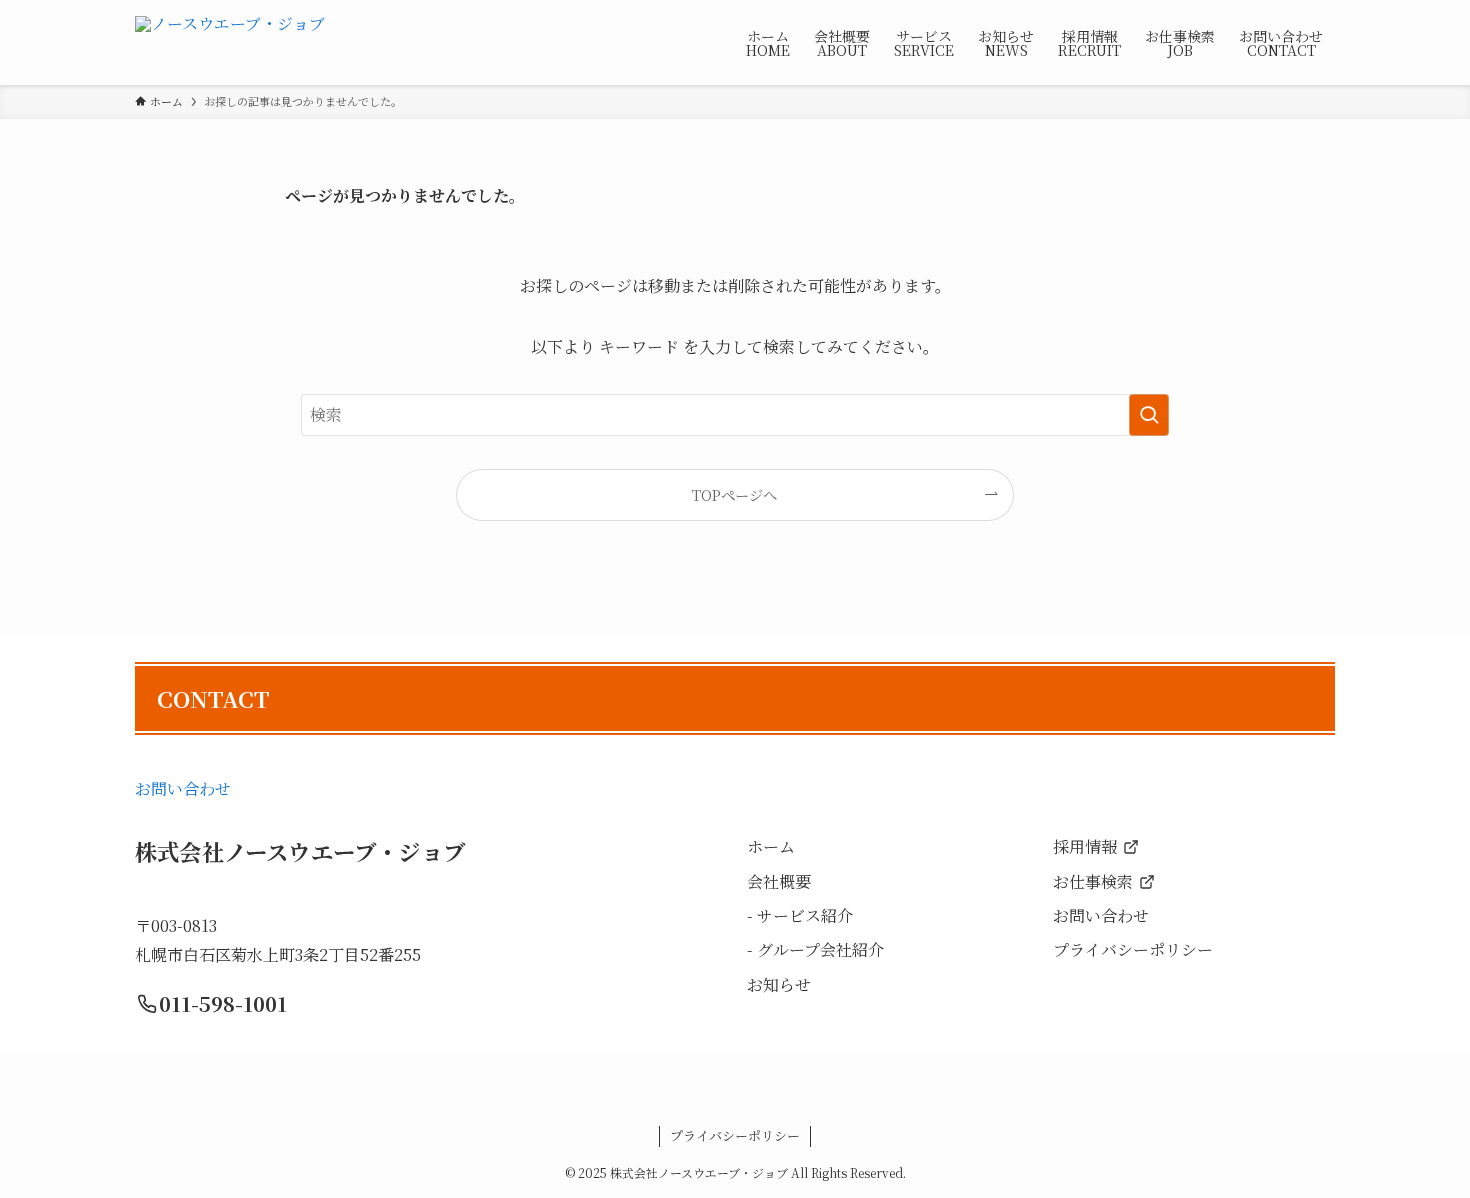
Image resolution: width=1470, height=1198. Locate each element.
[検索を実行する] (1149, 415)
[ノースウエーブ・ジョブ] (230, 42)
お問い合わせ (183, 788)
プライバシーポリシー (735, 1135)
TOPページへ (734, 494)
